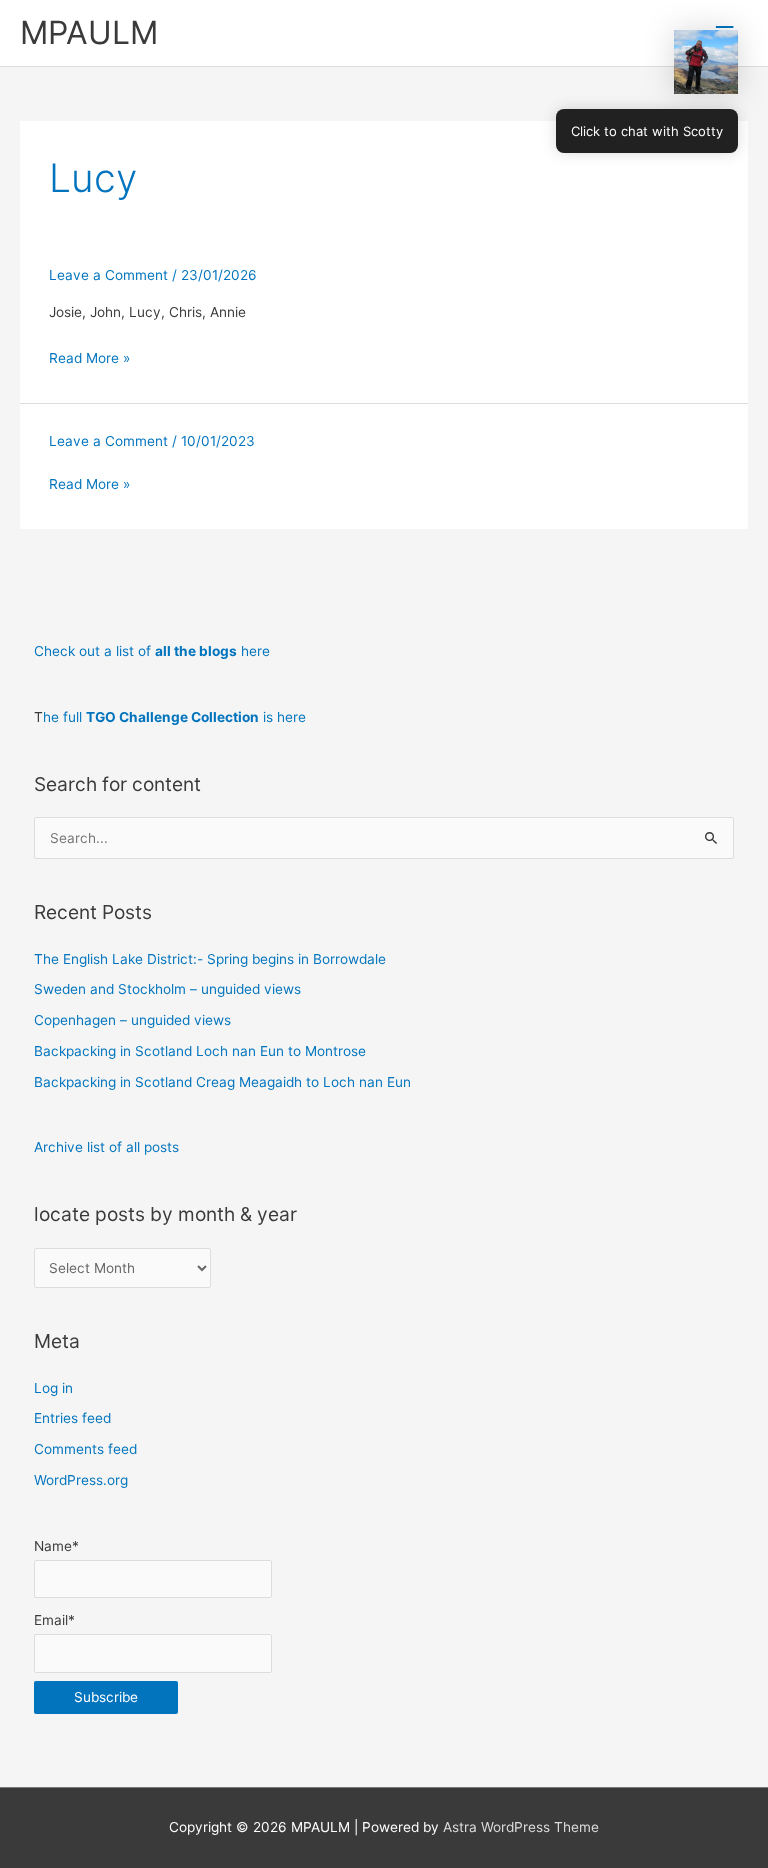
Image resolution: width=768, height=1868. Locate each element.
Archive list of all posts (106, 1147)
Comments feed (85, 1449)
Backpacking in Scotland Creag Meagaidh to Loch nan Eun (222, 1082)
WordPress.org (81, 1480)
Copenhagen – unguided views (132, 1020)
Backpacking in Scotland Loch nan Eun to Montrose (200, 1051)
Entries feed (72, 1418)
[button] (706, 62)
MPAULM (89, 32)
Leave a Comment (108, 275)
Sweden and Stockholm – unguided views (167, 989)
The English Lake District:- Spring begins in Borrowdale (210, 959)
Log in (53, 1388)
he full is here (174, 717)
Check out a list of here (152, 651)
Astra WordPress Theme (521, 1827)
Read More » (89, 358)
